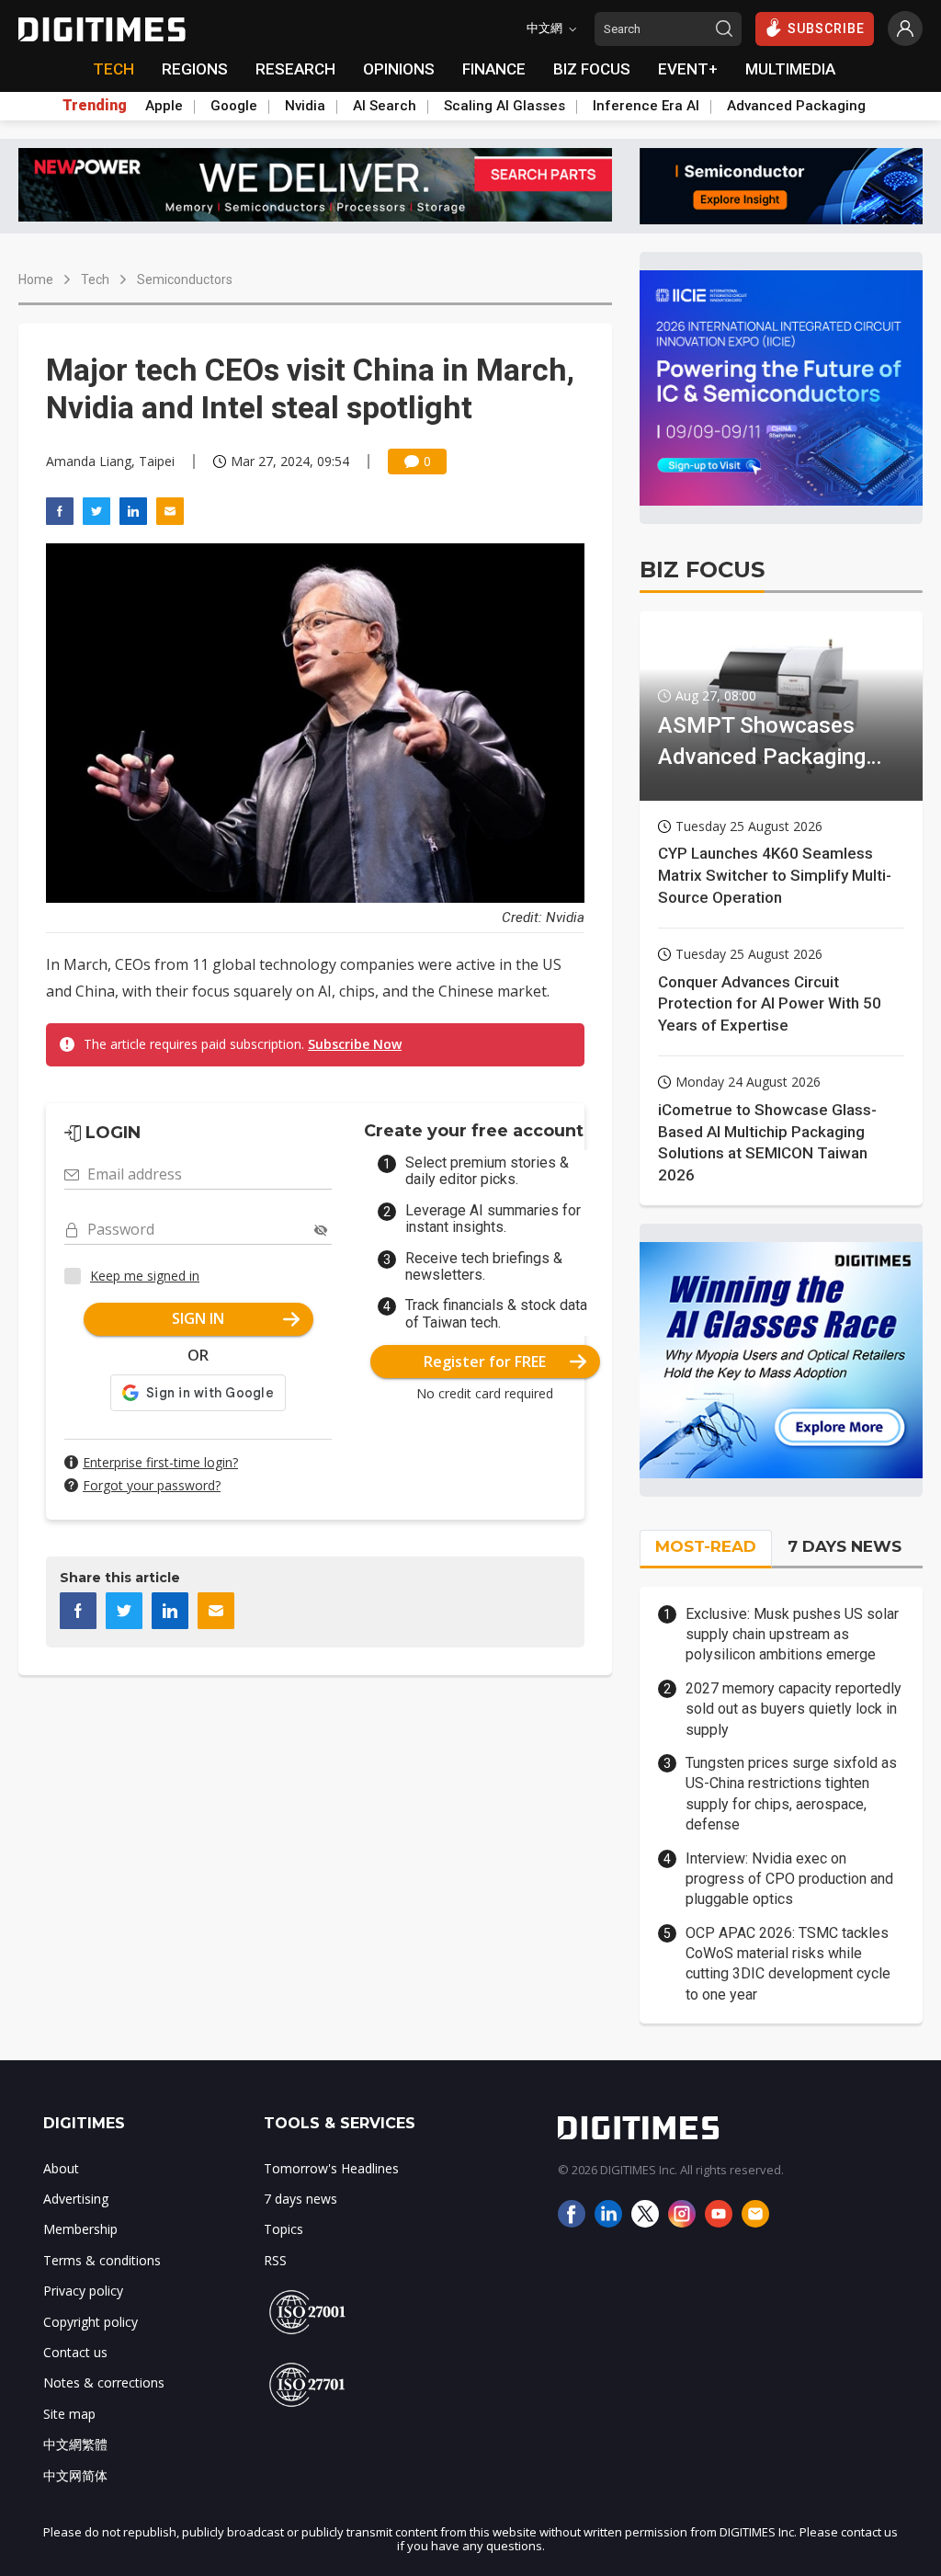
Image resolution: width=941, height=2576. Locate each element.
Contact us (75, 2352)
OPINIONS (399, 69)
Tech (95, 279)
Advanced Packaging (796, 106)
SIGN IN (198, 1318)
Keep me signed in (145, 1276)
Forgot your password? (152, 1485)
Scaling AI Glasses (505, 106)
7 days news (300, 2199)
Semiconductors (185, 279)
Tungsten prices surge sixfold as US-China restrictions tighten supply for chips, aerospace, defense (791, 1794)
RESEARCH (295, 69)
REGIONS (195, 69)
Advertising (76, 2199)
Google (234, 106)
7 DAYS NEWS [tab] (845, 1546)
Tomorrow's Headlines (331, 2168)
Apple (164, 106)
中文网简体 (75, 2475)
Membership (80, 2229)
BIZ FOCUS (592, 69)
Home (36, 279)
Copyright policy (91, 2322)
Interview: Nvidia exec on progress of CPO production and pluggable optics (789, 1879)
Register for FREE (485, 1362)
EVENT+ (688, 69)
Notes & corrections (104, 2382)
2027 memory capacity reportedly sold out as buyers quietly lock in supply (794, 1709)
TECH (113, 69)
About (61, 2168)
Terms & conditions (102, 2260)
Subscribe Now (355, 1044)
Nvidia (305, 106)
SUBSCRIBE (826, 28)
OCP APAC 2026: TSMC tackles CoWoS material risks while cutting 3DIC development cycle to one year (788, 1964)
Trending (95, 106)
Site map (69, 2414)
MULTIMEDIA (790, 69)
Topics (283, 2229)
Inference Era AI (646, 106)
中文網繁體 (75, 2444)
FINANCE (494, 69)
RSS (275, 2260)
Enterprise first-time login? (160, 1462)
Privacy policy (83, 2291)
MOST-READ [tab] (706, 1546)
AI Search (385, 106)
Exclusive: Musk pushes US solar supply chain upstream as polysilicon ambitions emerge (792, 1635)
